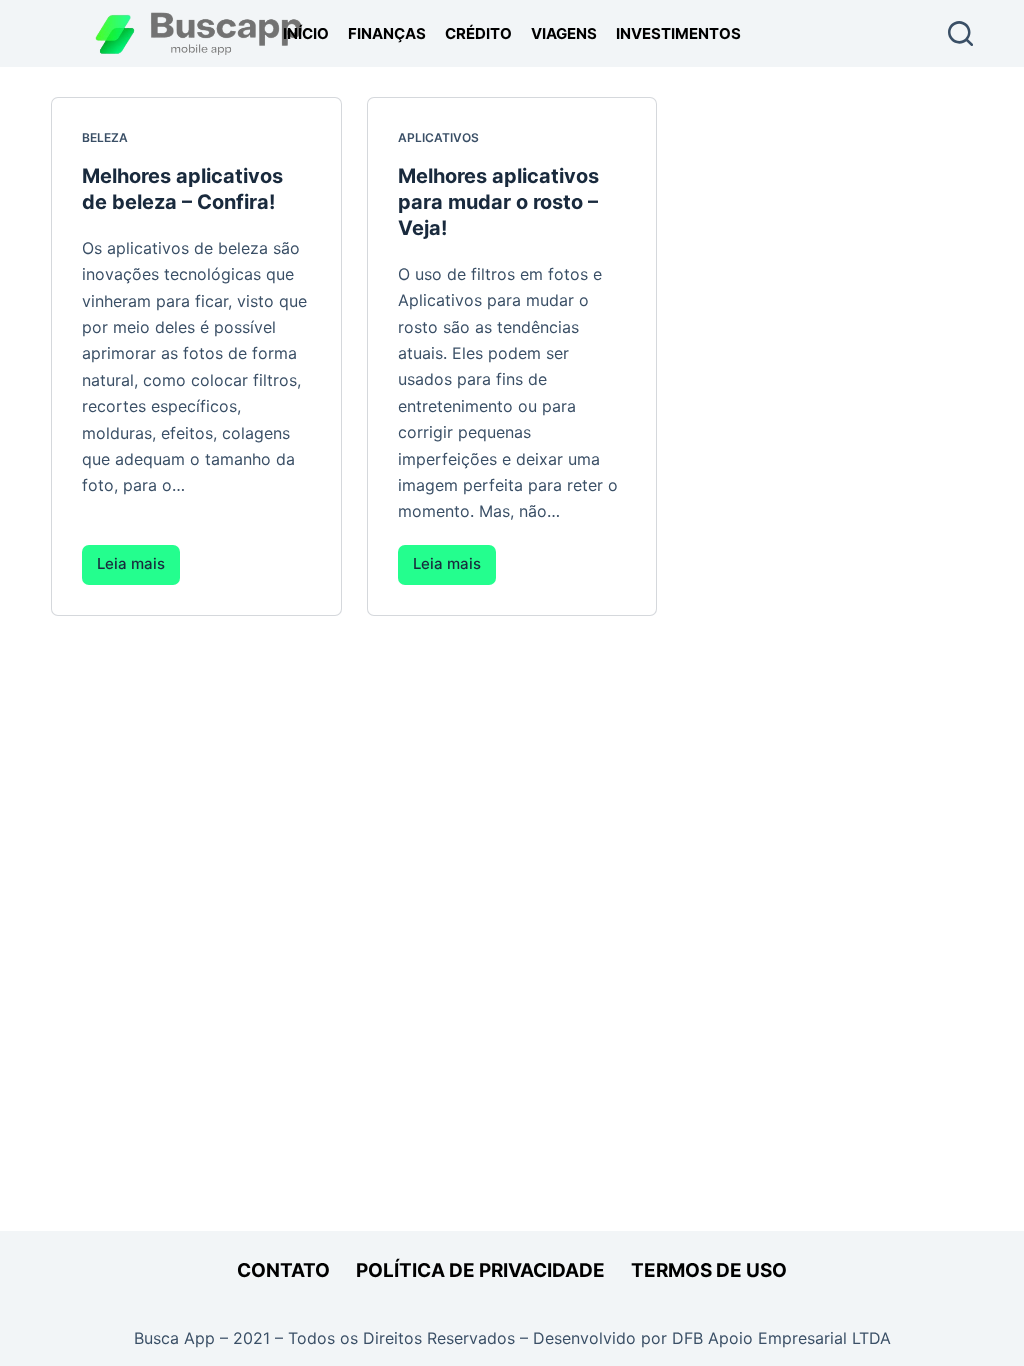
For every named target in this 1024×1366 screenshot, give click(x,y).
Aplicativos (438, 137)
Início (306, 33)
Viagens (564, 33)
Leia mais (138, 569)
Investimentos (678, 33)
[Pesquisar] (960, 33)
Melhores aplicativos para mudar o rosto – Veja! (498, 202)
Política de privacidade (480, 1270)
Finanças (387, 33)
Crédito (478, 33)
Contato (283, 1270)
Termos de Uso (709, 1270)
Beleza (105, 137)
